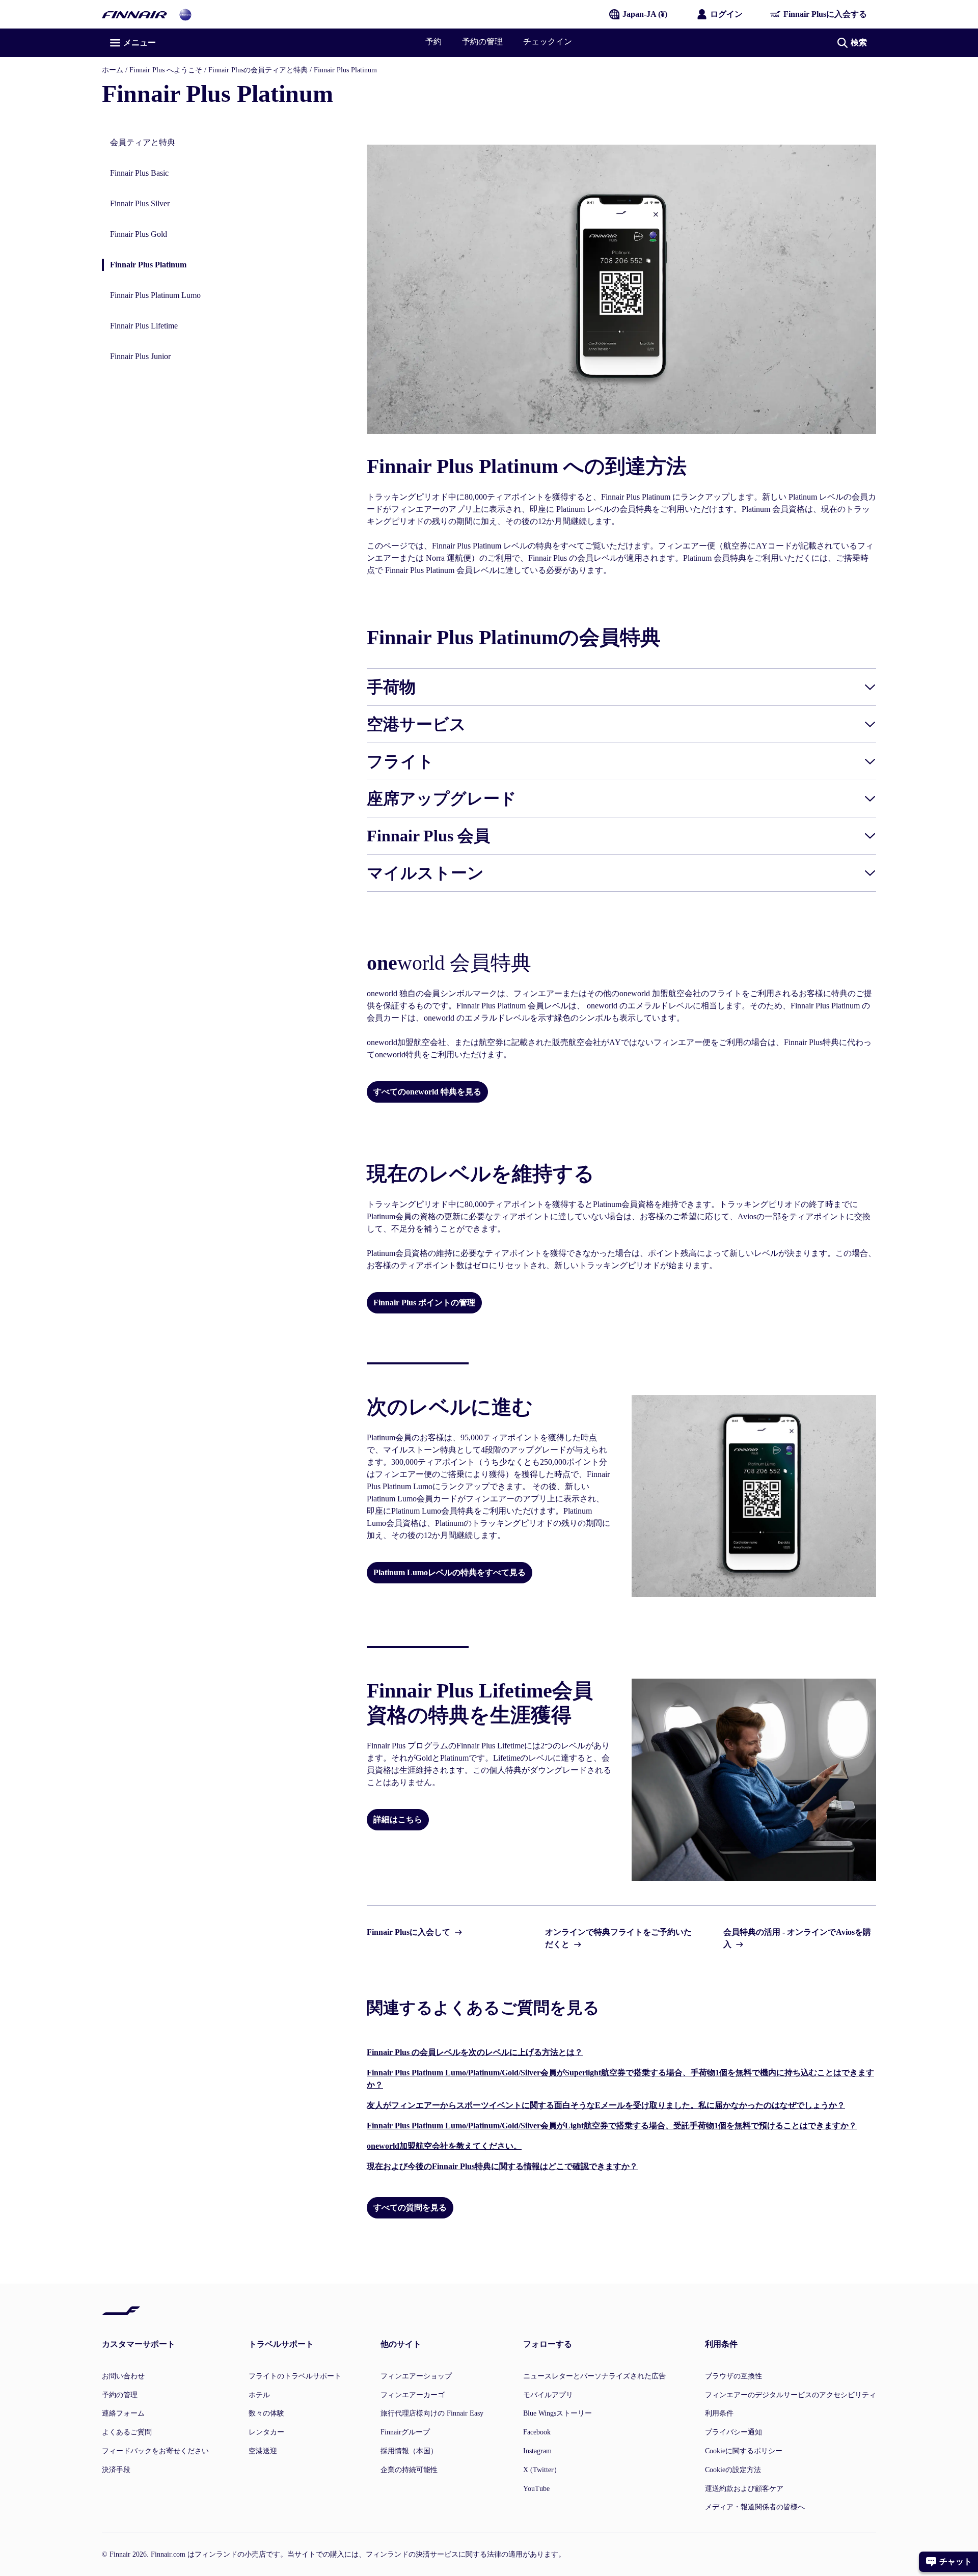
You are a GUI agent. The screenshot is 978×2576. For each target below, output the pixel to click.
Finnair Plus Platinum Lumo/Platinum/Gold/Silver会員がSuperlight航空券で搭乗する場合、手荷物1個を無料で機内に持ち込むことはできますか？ (620, 2079)
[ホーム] (134, 14)
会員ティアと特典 (143, 142)
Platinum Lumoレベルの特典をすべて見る (450, 1572)
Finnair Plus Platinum (144, 266)
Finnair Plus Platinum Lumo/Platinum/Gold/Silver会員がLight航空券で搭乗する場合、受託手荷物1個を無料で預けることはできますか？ (612, 2126)
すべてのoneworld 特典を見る (427, 1092)
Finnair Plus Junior (140, 356)
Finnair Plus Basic (139, 173)
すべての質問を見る (410, 2208)
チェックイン (548, 42)
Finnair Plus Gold (139, 234)
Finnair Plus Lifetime (144, 326)
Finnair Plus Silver (140, 203)
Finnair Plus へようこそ (166, 70)
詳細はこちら (398, 1819)
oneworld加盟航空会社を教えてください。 (444, 2146)
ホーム (113, 70)
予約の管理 (482, 42)
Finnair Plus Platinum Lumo (155, 295)
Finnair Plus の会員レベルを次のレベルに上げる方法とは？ (475, 2052)
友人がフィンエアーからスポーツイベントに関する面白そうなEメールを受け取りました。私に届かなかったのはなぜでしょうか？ (606, 2105)
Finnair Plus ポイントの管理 (424, 1303)
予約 (433, 42)
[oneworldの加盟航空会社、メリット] (185, 14)
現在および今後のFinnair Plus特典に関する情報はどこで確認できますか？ (502, 2166)
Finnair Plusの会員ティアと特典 (258, 70)
